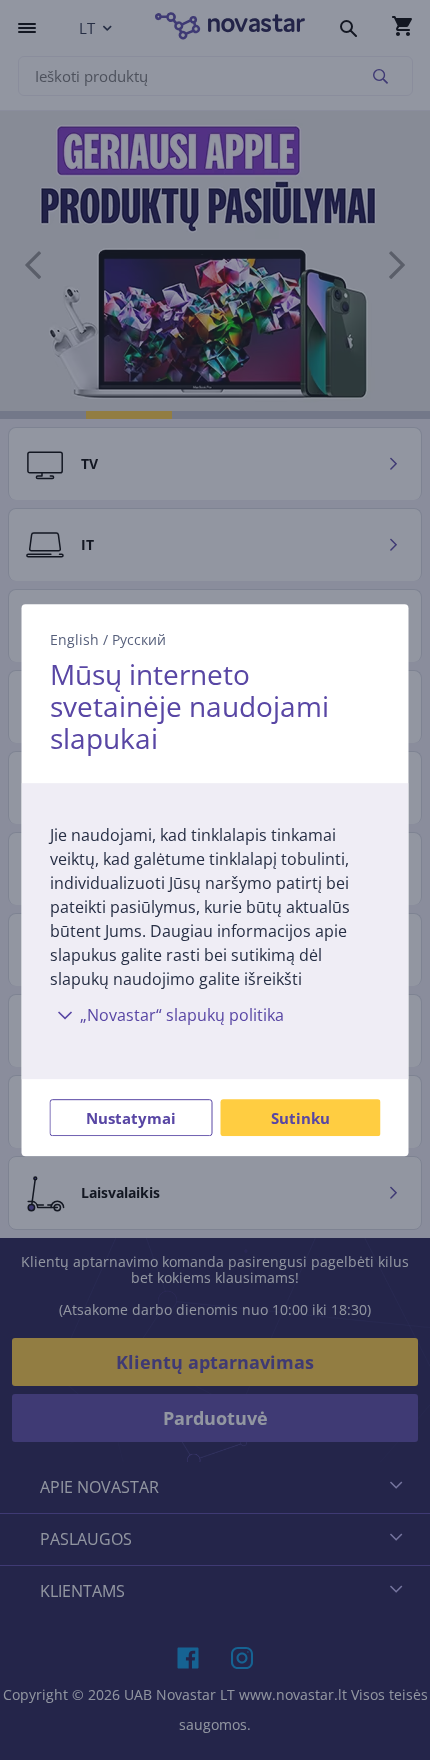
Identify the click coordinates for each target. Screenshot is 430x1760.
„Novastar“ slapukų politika (182, 1015)
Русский (139, 639)
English (74, 639)
